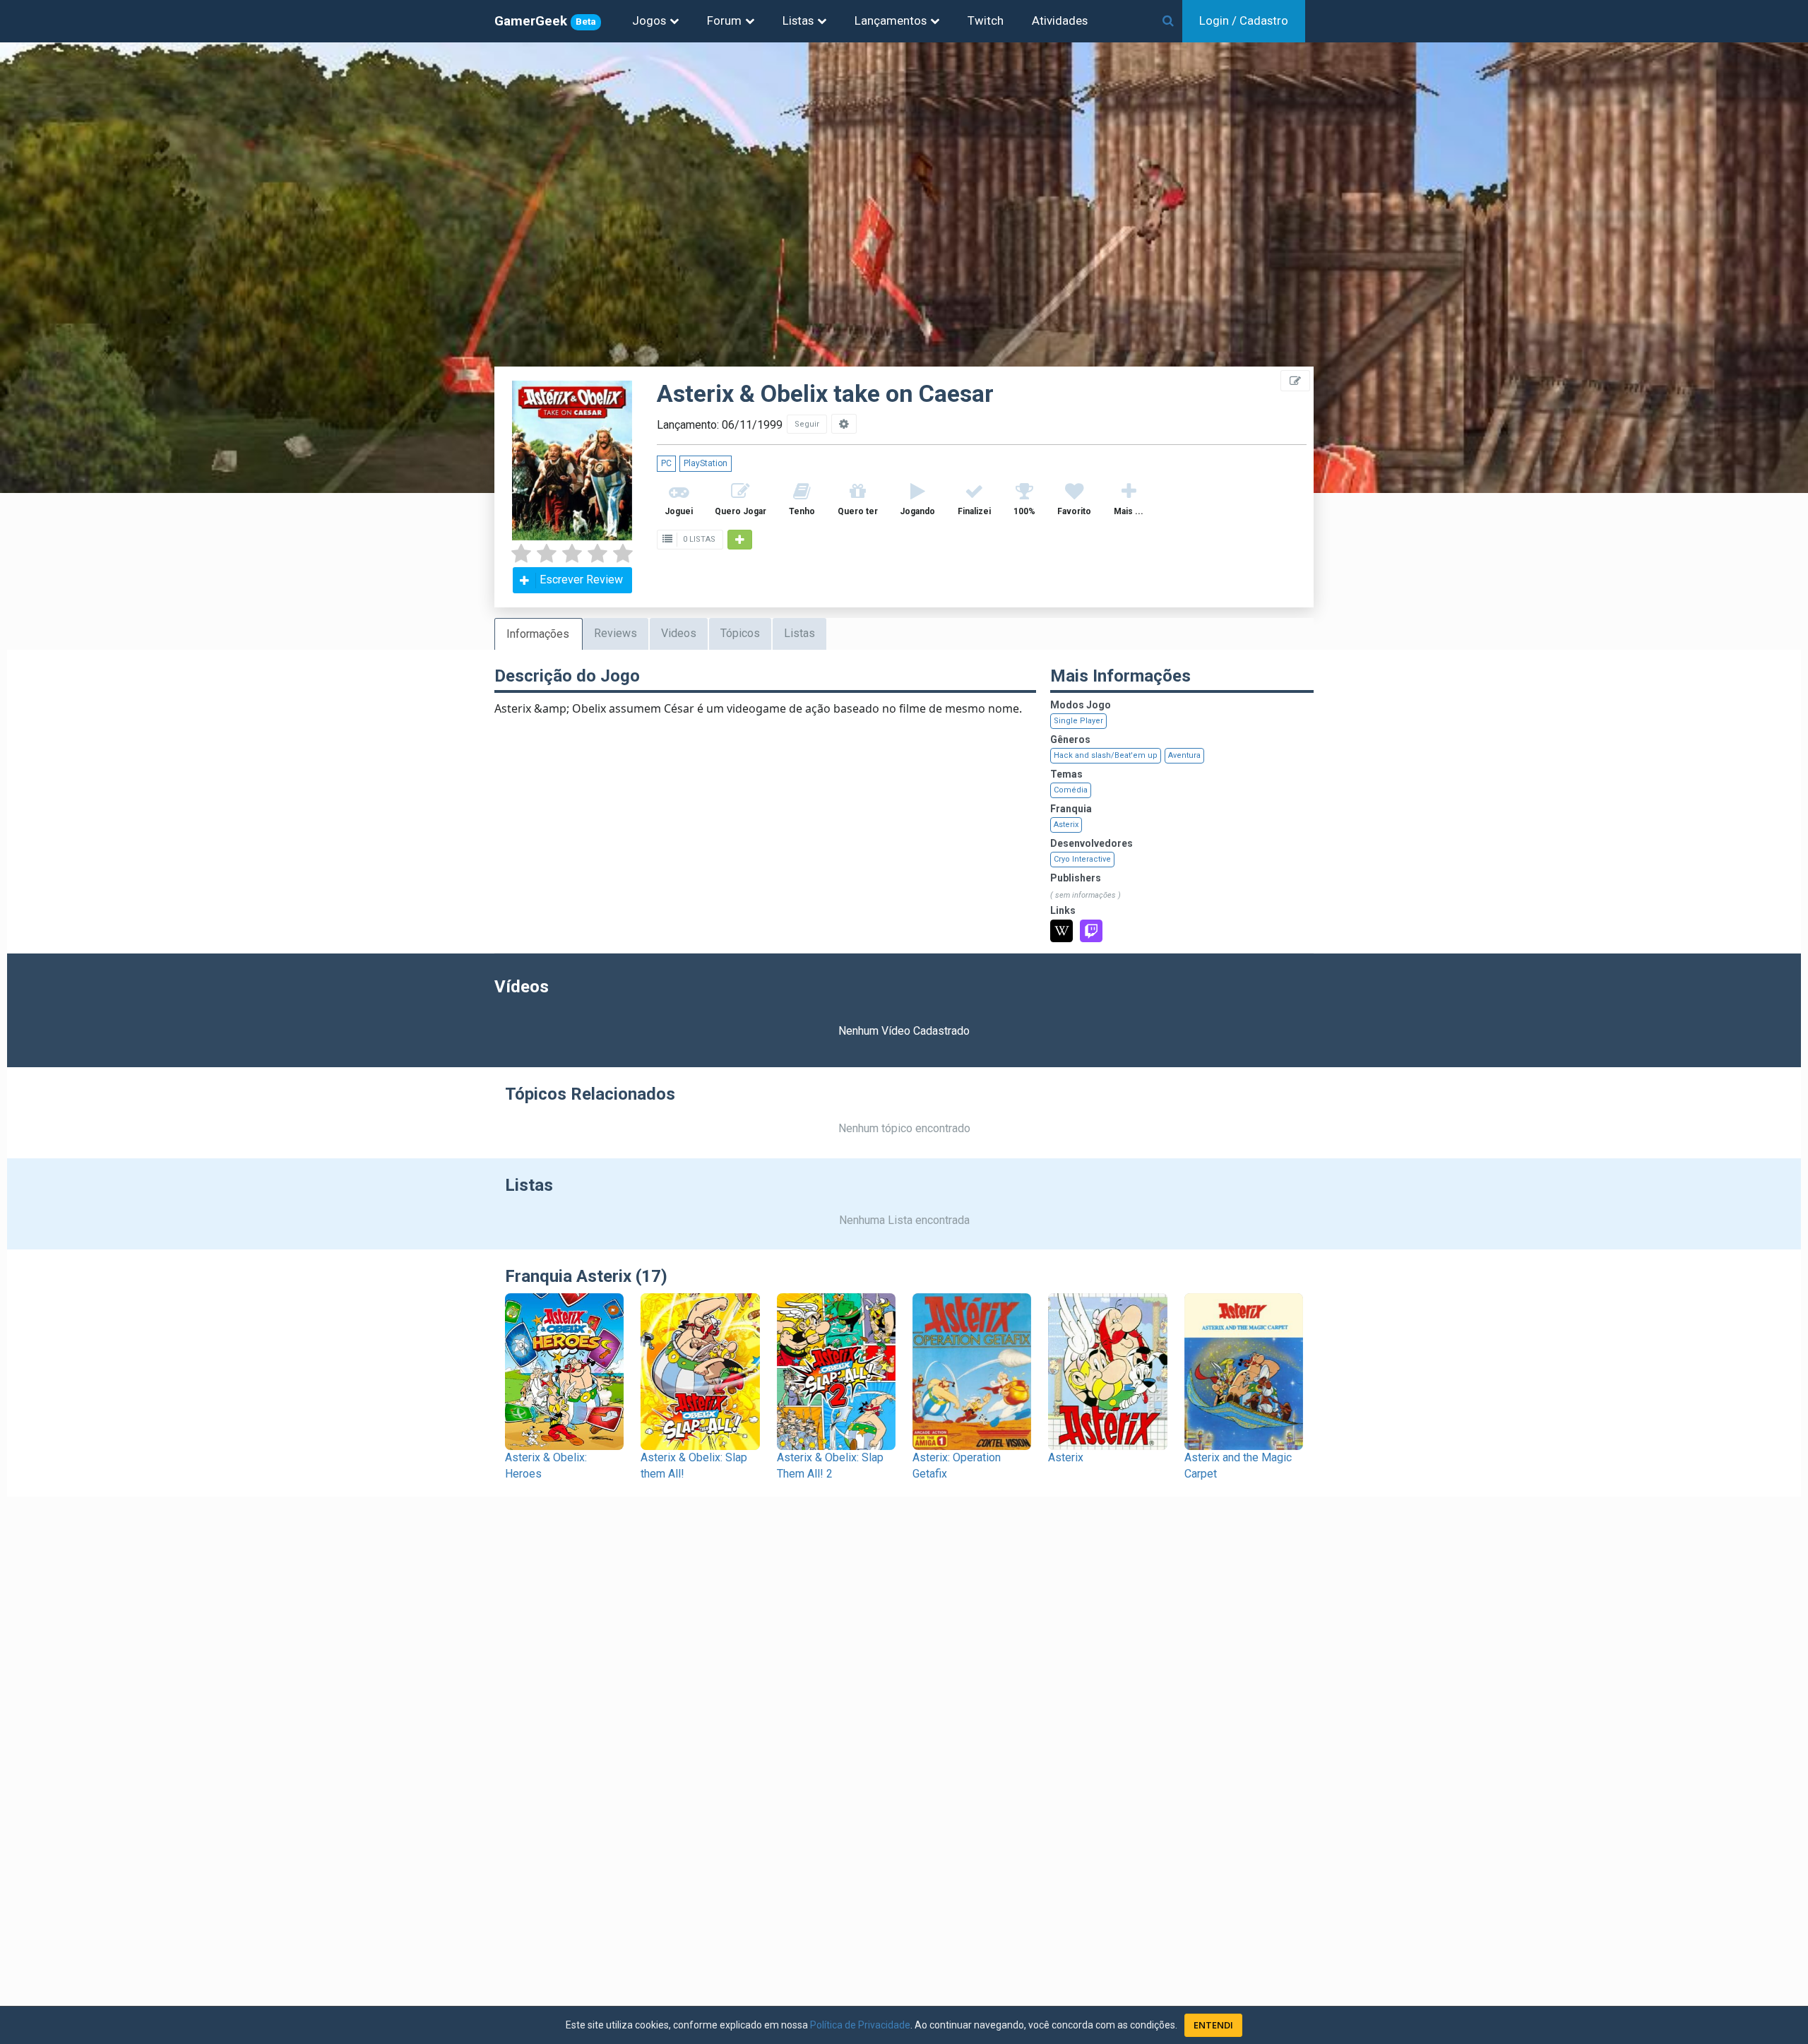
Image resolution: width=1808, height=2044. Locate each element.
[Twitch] (1091, 931)
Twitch (986, 20)
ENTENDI (1213, 2025)
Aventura (1184, 755)
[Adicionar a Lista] (740, 540)
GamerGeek (545, 21)
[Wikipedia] (1061, 931)
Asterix (1066, 825)
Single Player (1078, 721)
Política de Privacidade (860, 2025)
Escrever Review (581, 580)
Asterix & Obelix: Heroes (546, 1466)
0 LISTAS (698, 539)
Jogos (649, 20)
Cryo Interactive (1082, 859)
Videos (679, 633)
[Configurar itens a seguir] (844, 424)
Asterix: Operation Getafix (957, 1466)
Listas (798, 20)
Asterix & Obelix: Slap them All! (694, 1466)
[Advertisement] (1723, 318)
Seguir (807, 424)
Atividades (1060, 20)
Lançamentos (891, 20)
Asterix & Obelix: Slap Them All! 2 (830, 1466)
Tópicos (740, 633)
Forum (724, 20)
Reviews (615, 633)
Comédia (1071, 790)
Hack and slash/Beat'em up (1106, 755)
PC (666, 463)
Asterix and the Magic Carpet (1238, 1466)
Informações (538, 634)
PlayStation (706, 463)
